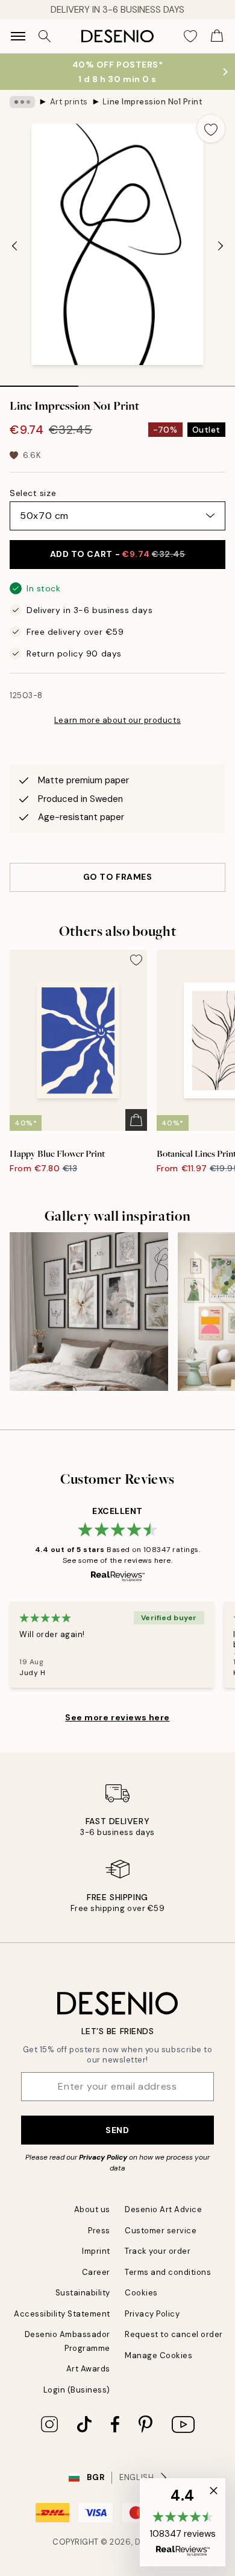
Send (117, 2130)
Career (96, 2272)
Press (99, 2231)
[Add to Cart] (136, 1120)
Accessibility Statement (62, 2314)
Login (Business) (77, 2390)
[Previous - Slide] (14, 246)
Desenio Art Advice (163, 2209)
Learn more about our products (117, 720)
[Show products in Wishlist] (190, 36)
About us (92, 2209)
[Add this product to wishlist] (211, 129)
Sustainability (83, 2293)
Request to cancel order (174, 2334)
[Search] (45, 36)
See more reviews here (117, 1717)
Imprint (96, 2251)
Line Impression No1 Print (152, 102)
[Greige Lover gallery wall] (89, 1312)
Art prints (69, 102)
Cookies (141, 2293)
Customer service (161, 2231)
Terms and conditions (168, 2272)
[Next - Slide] (221, 246)
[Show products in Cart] (217, 36)
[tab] (39, 382)
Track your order (158, 2251)
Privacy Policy (103, 2157)
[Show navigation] (18, 36)
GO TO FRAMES (118, 877)
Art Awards (88, 2369)
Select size (33, 493)
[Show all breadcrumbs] (22, 102)
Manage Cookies (158, 2355)
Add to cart (118, 554)
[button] (183, 2522)
